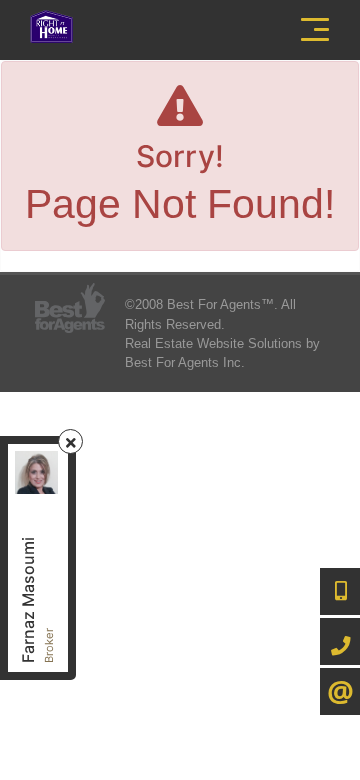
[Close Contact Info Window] (71, 442)
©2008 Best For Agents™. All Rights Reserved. (210, 314)
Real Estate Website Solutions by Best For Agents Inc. (222, 353)
